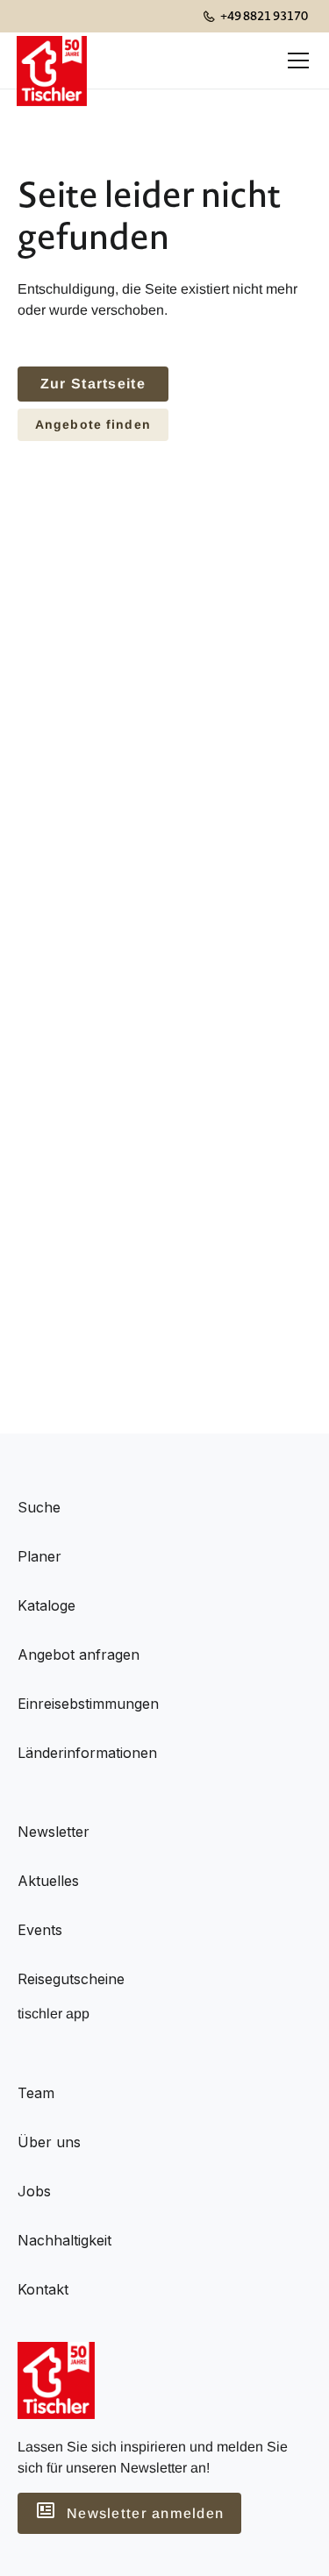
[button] (295, 60)
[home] (52, 60)
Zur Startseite (93, 384)
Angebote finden (93, 424)
